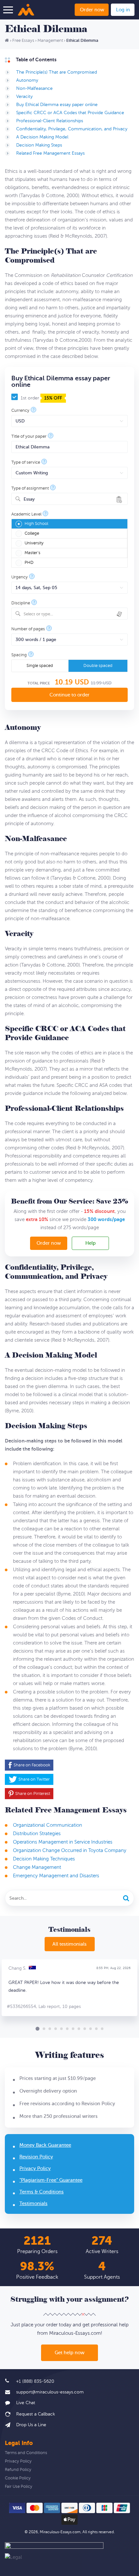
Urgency (20, 577)
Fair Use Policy (19, 2487)
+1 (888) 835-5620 (35, 2381)
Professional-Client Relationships (50, 121)
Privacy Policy (35, 2169)
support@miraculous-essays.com (50, 2392)
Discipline (21, 603)
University (34, 543)
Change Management (37, 1867)
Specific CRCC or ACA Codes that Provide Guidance (70, 113)
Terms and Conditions (26, 2453)
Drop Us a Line (31, 2425)
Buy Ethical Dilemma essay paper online (57, 105)
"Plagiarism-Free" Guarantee (51, 2180)
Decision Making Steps (39, 145)
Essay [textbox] (29, 499)
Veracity (24, 96)
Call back (30, 2414)
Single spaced (40, 666)
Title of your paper (29, 437)
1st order (41, 398)
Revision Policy (36, 2157)
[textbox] (74, 614)
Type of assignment (30, 488)
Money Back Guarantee (45, 2145)
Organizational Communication (48, 1825)
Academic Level (26, 514)
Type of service (26, 463)
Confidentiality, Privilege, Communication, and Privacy (72, 129)
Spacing (19, 655)
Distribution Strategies (37, 1834)
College (32, 533)
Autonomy (27, 80)
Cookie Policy (18, 2478)
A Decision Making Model (42, 137)
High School (36, 524)
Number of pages (28, 629)
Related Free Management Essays (50, 153)
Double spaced (98, 666)
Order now (92, 10)
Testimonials (33, 2204)
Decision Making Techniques (44, 1859)
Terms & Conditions (42, 2192)
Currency (20, 411)
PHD (29, 563)
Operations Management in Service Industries (63, 1842)
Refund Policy (18, 2470)
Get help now (69, 2353)
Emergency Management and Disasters (56, 1876)
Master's (32, 553)
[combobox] (69, 499)
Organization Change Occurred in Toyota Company (70, 1851)
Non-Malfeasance (34, 88)
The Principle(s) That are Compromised (57, 72)
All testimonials (69, 1944)
